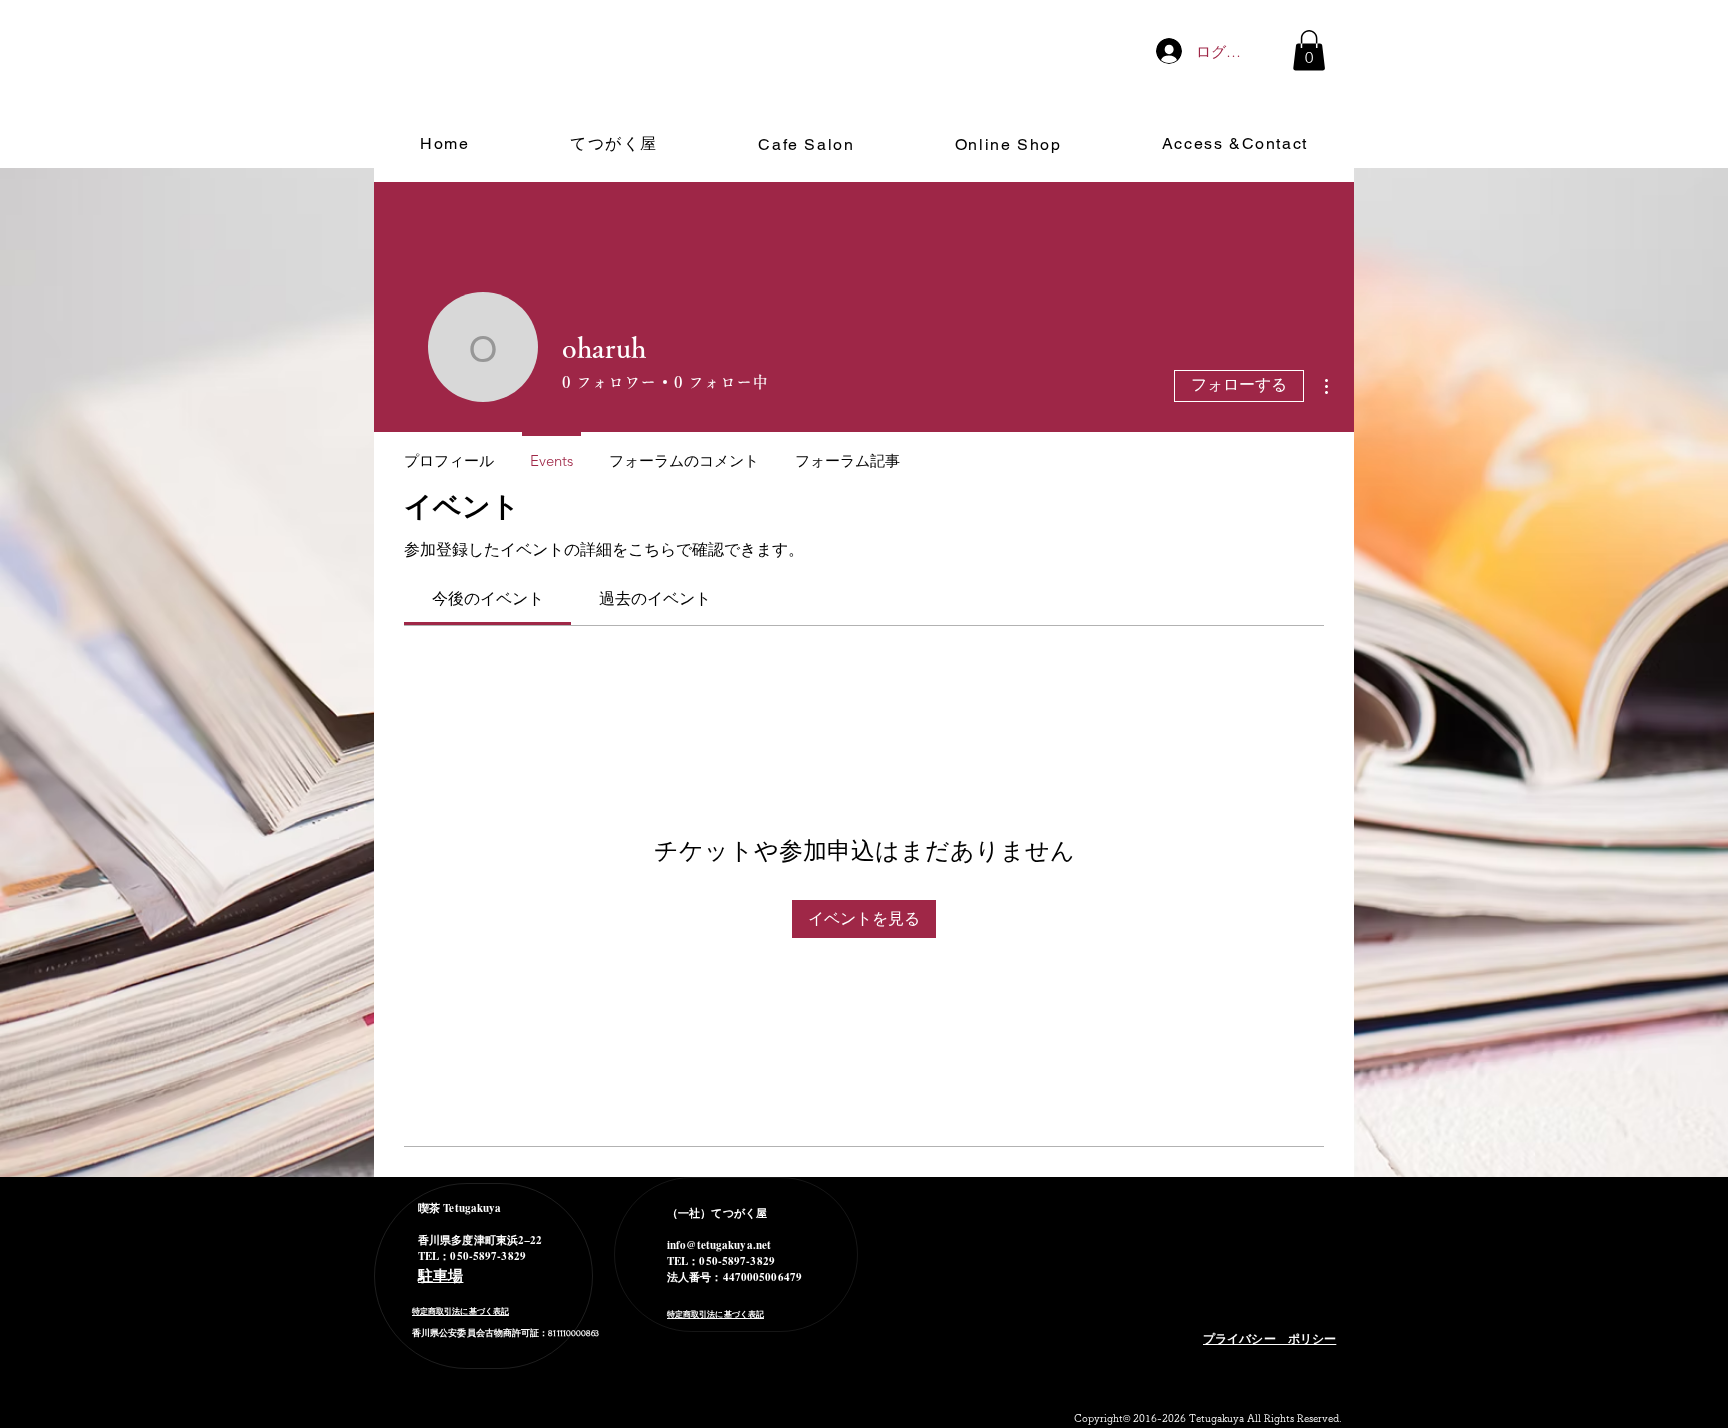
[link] (488, 598)
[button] (1309, 50)
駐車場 (440, 1275)
